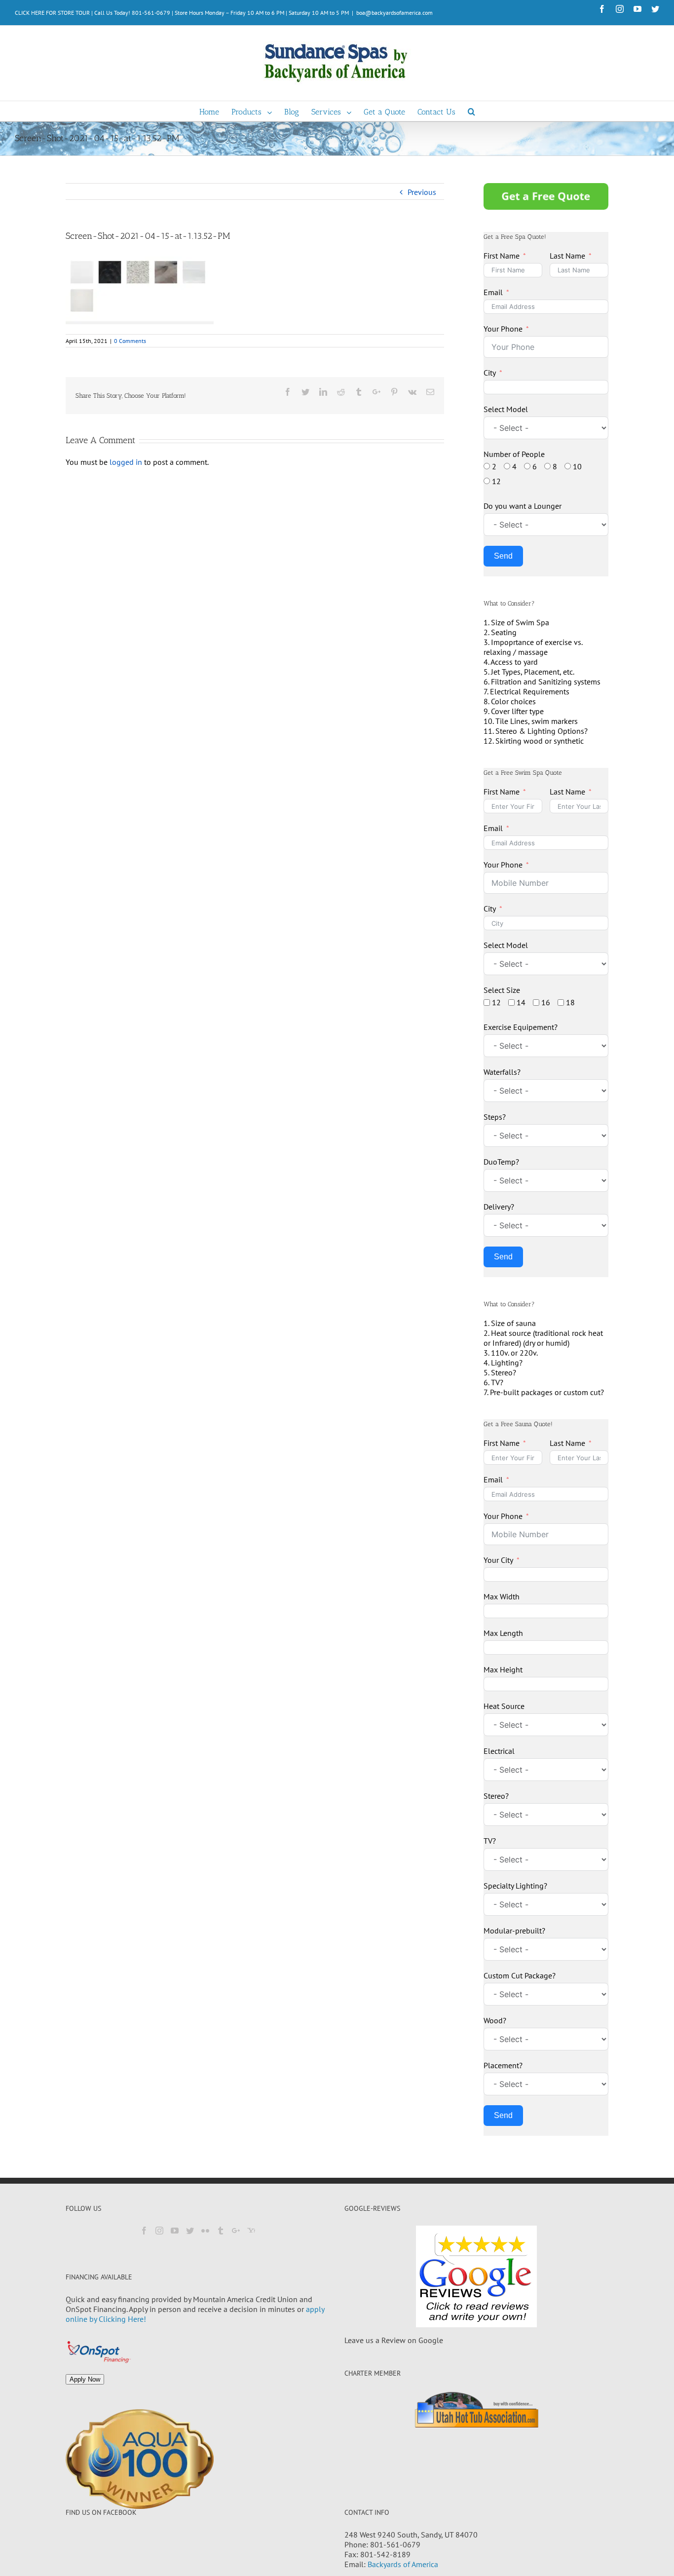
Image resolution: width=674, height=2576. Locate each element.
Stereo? (496, 1796)
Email (493, 292)
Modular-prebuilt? (514, 1931)
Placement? (503, 2065)
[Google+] (236, 2231)
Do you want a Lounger (523, 506)
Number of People (514, 454)
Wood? (495, 2020)
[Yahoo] (251, 2231)
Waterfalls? (502, 1072)
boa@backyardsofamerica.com (394, 13)
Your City (498, 1560)
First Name (502, 256)
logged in (126, 462)
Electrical (499, 1751)
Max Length (503, 1633)
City (490, 373)
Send (503, 556)
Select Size (502, 990)
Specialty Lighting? (515, 1886)
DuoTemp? (501, 1162)
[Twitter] (190, 2231)
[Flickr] (205, 2231)
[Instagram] (159, 2231)
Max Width (502, 1596)
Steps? (495, 1117)
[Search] (471, 111)
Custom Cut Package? (520, 1975)
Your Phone (503, 329)
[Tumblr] (221, 2231)
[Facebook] (144, 2231)
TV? (490, 1841)
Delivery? (499, 1207)
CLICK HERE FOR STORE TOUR (52, 13)
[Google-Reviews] (476, 2276)
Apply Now (85, 2379)
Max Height (503, 1669)
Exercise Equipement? (521, 1027)
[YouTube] (175, 2231)
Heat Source (504, 1706)
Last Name (567, 256)
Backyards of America (403, 2564)
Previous (422, 192)
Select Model (506, 409)
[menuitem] (215, 111)
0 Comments (130, 341)
